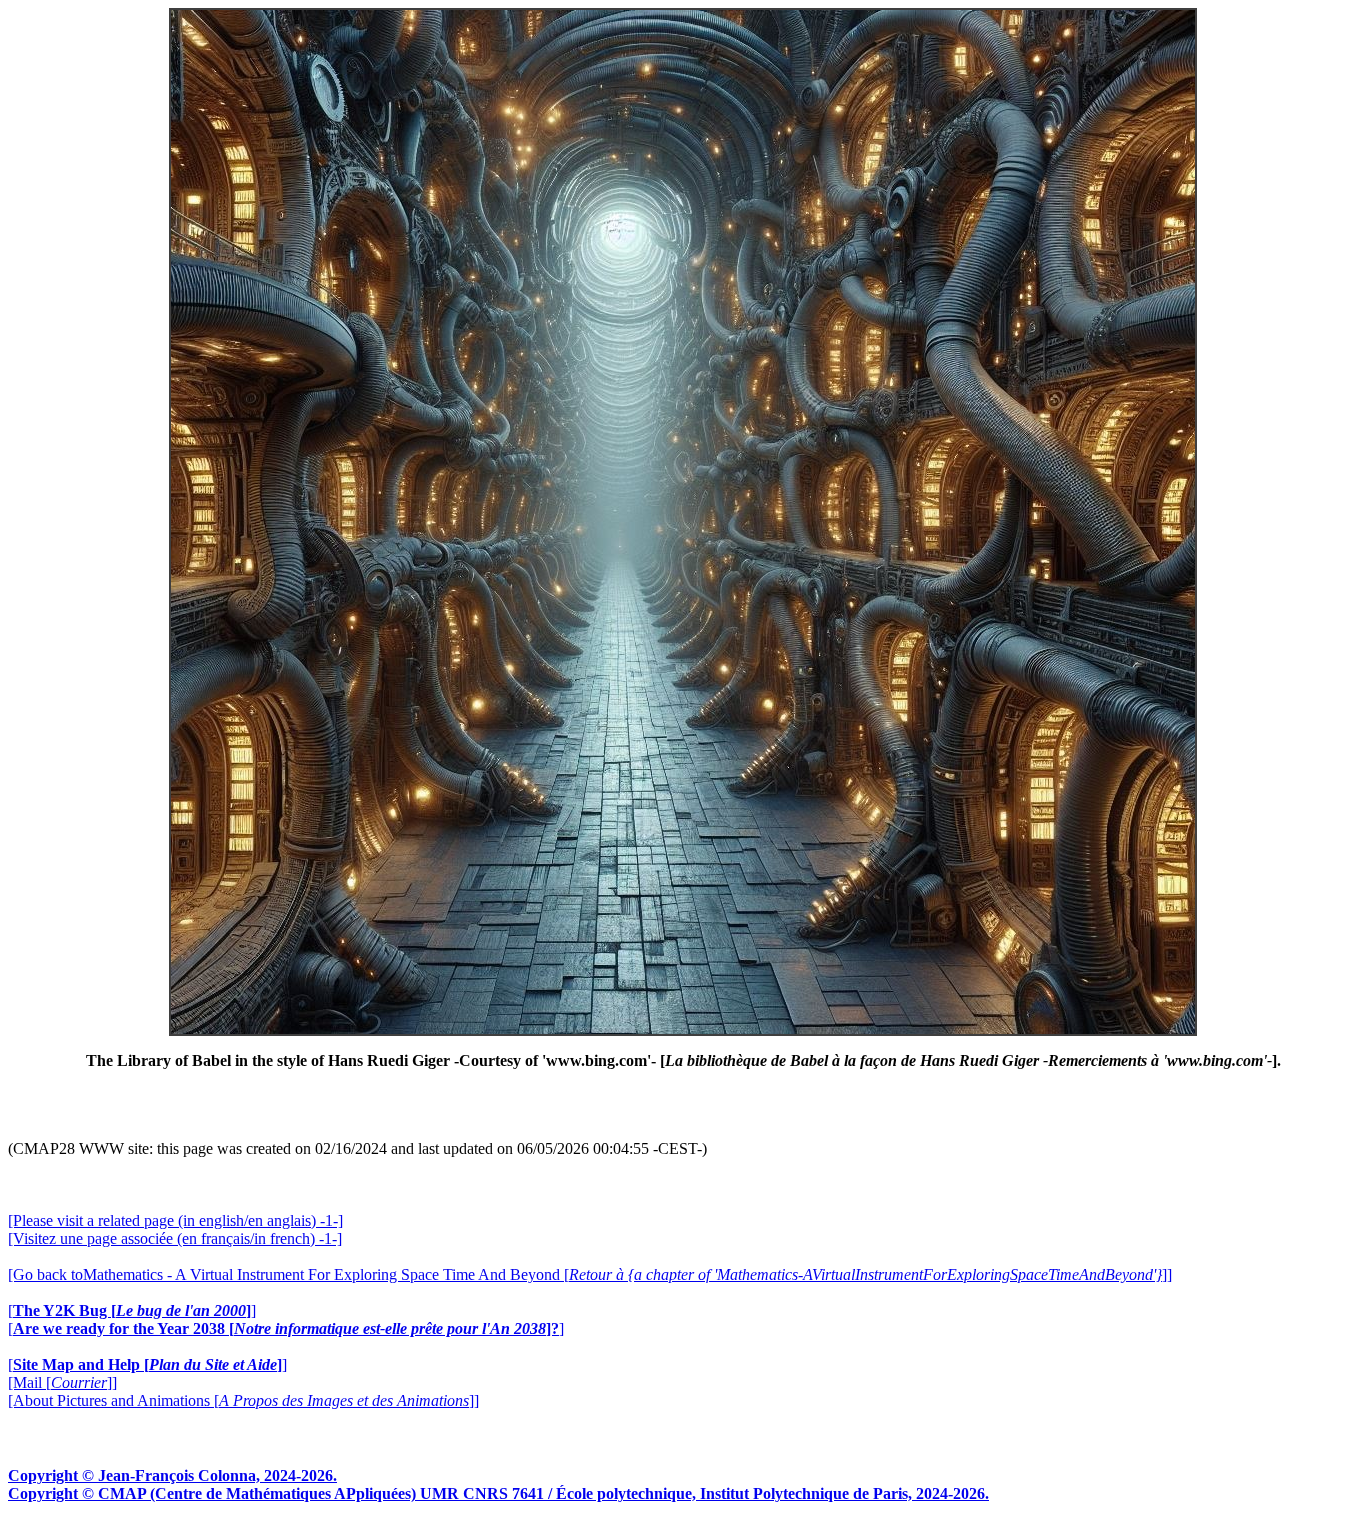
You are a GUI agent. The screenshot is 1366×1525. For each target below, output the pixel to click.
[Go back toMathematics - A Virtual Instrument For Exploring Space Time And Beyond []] (590, 1274)
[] (132, 1310)
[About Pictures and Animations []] (243, 1400)
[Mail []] (62, 1382)
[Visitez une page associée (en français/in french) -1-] (175, 1238)
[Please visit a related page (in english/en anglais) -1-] (175, 1220)
